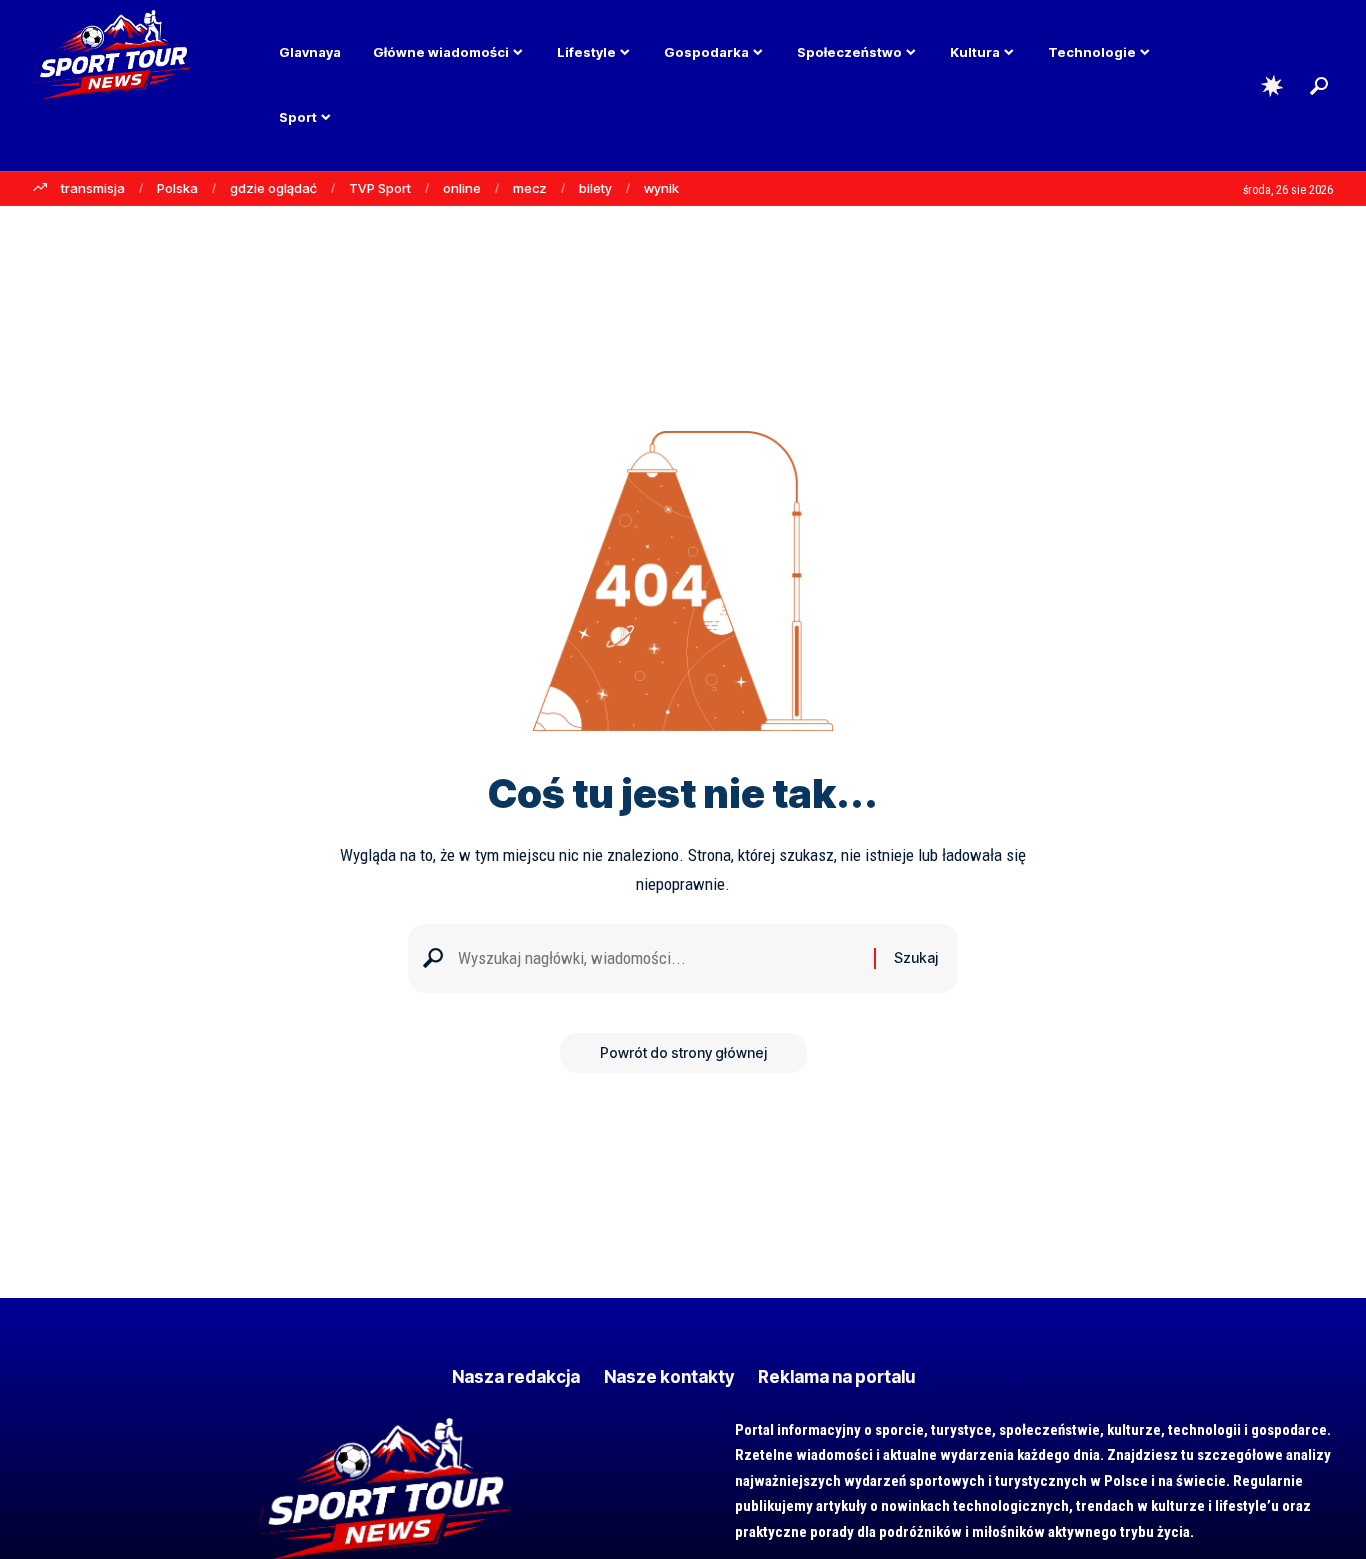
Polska (177, 188)
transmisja (93, 188)
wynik (661, 188)
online (462, 188)
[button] (1319, 86)
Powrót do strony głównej (683, 1052)
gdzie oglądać (273, 188)
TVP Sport (380, 188)
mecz (530, 188)
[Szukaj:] (658, 958)
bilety (595, 188)
